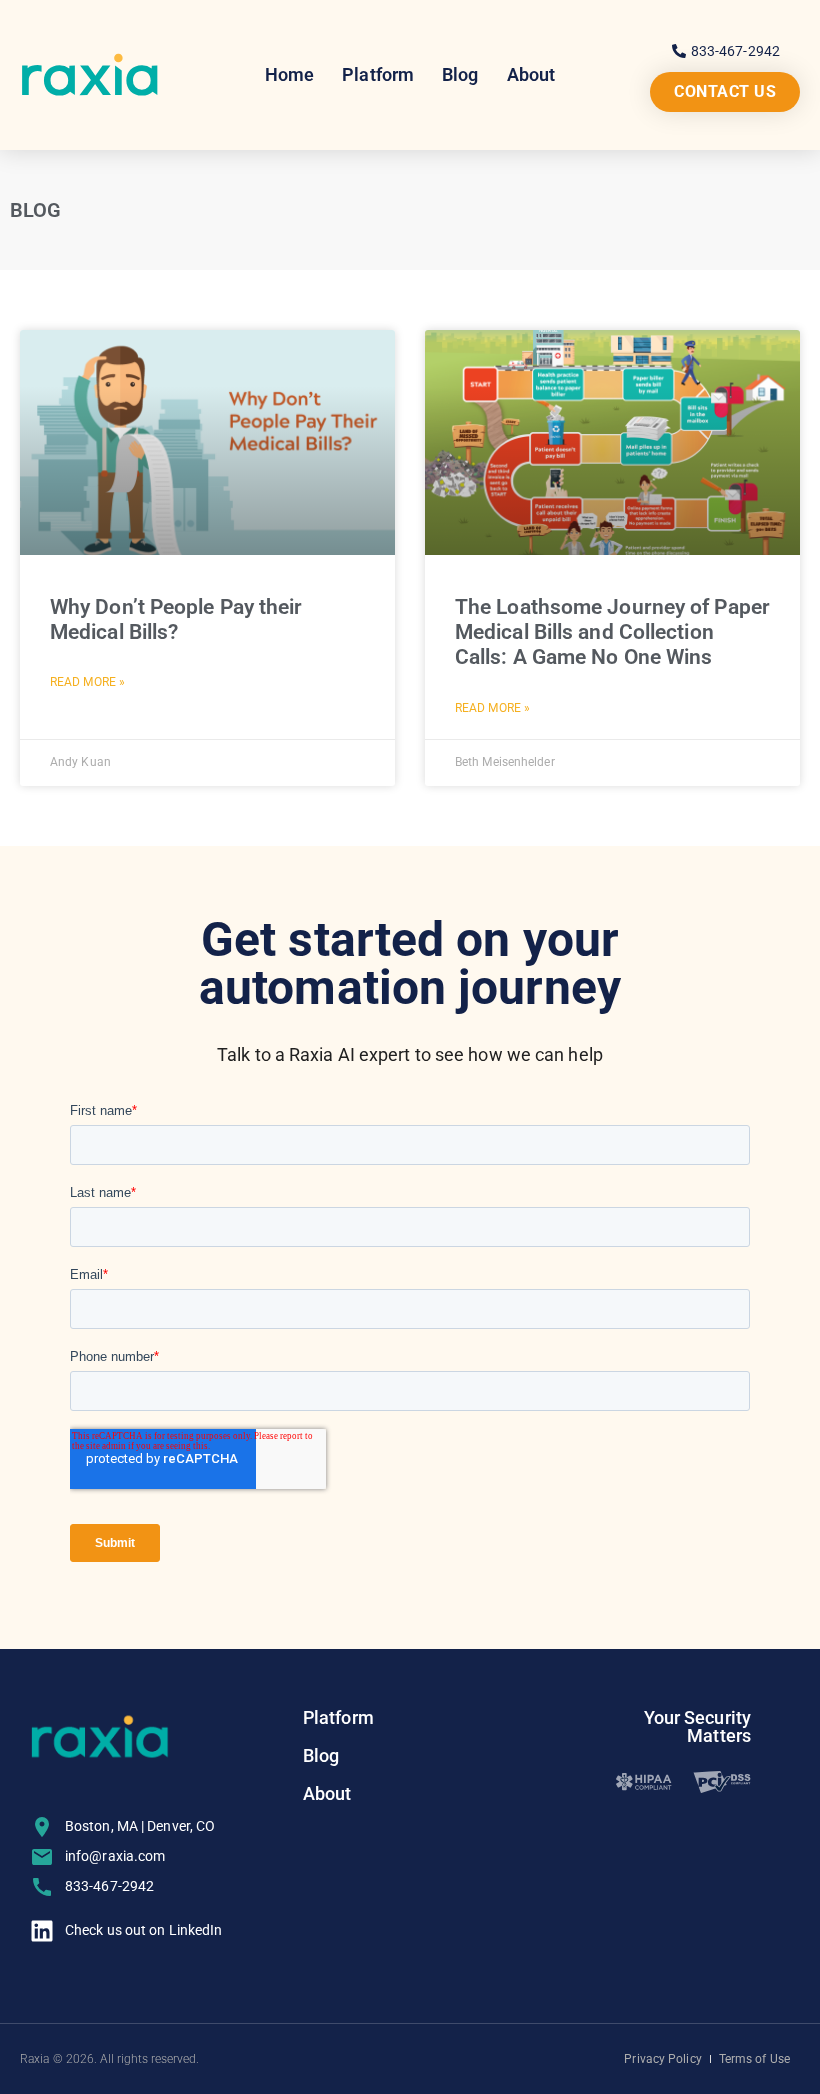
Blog (460, 74)
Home (289, 74)
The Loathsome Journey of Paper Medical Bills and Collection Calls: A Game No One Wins (612, 632)
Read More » (87, 682)
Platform (378, 74)
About (531, 74)
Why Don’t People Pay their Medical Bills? (176, 619)
